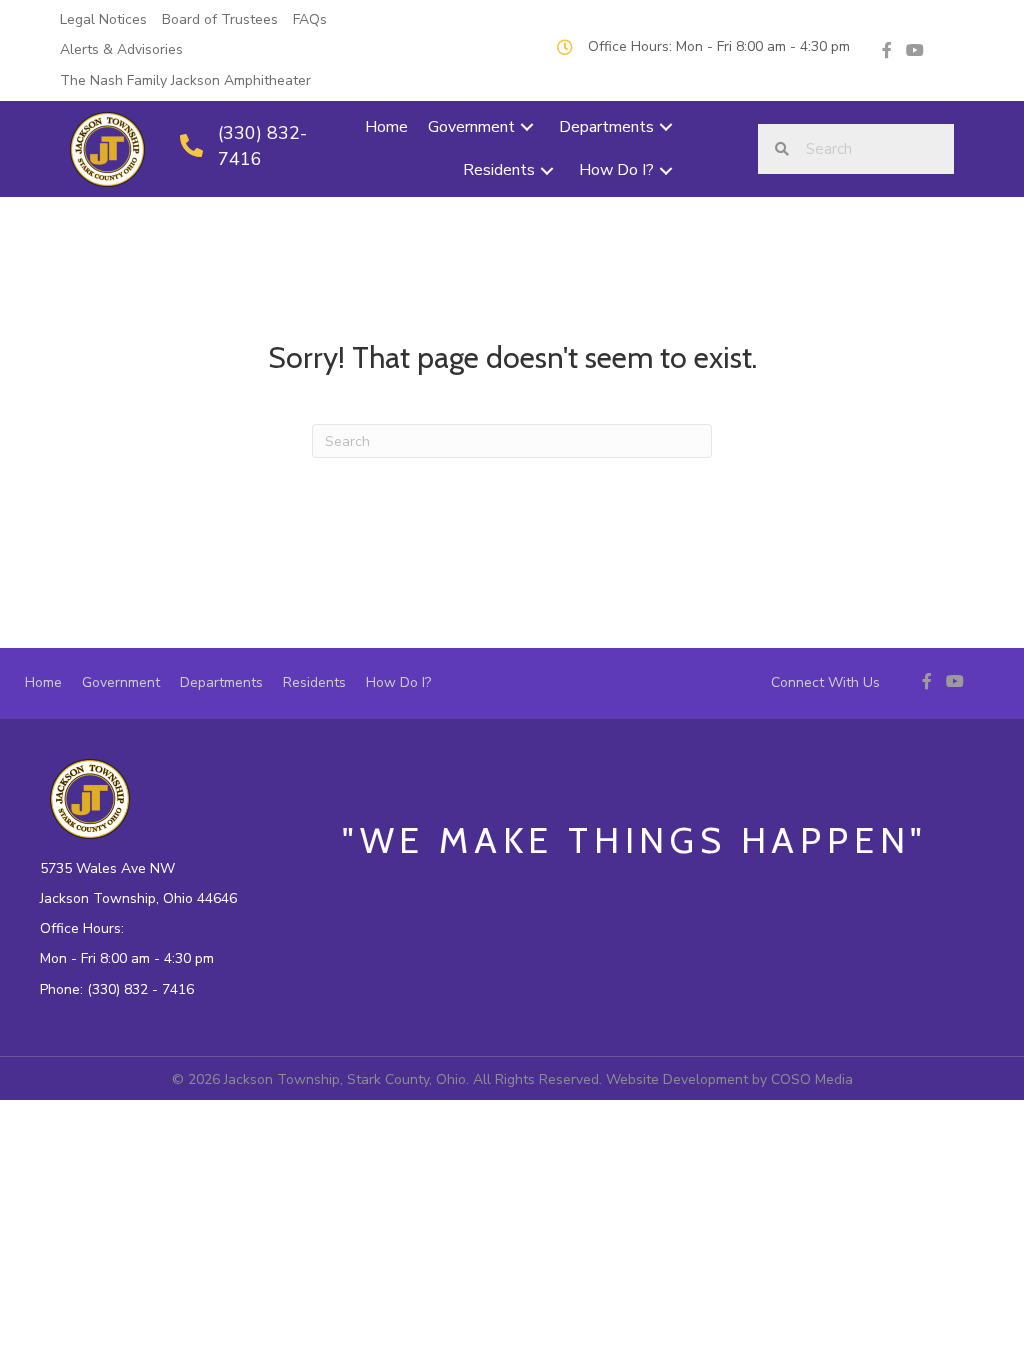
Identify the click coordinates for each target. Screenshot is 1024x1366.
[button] (527, 127)
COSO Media (812, 1079)
